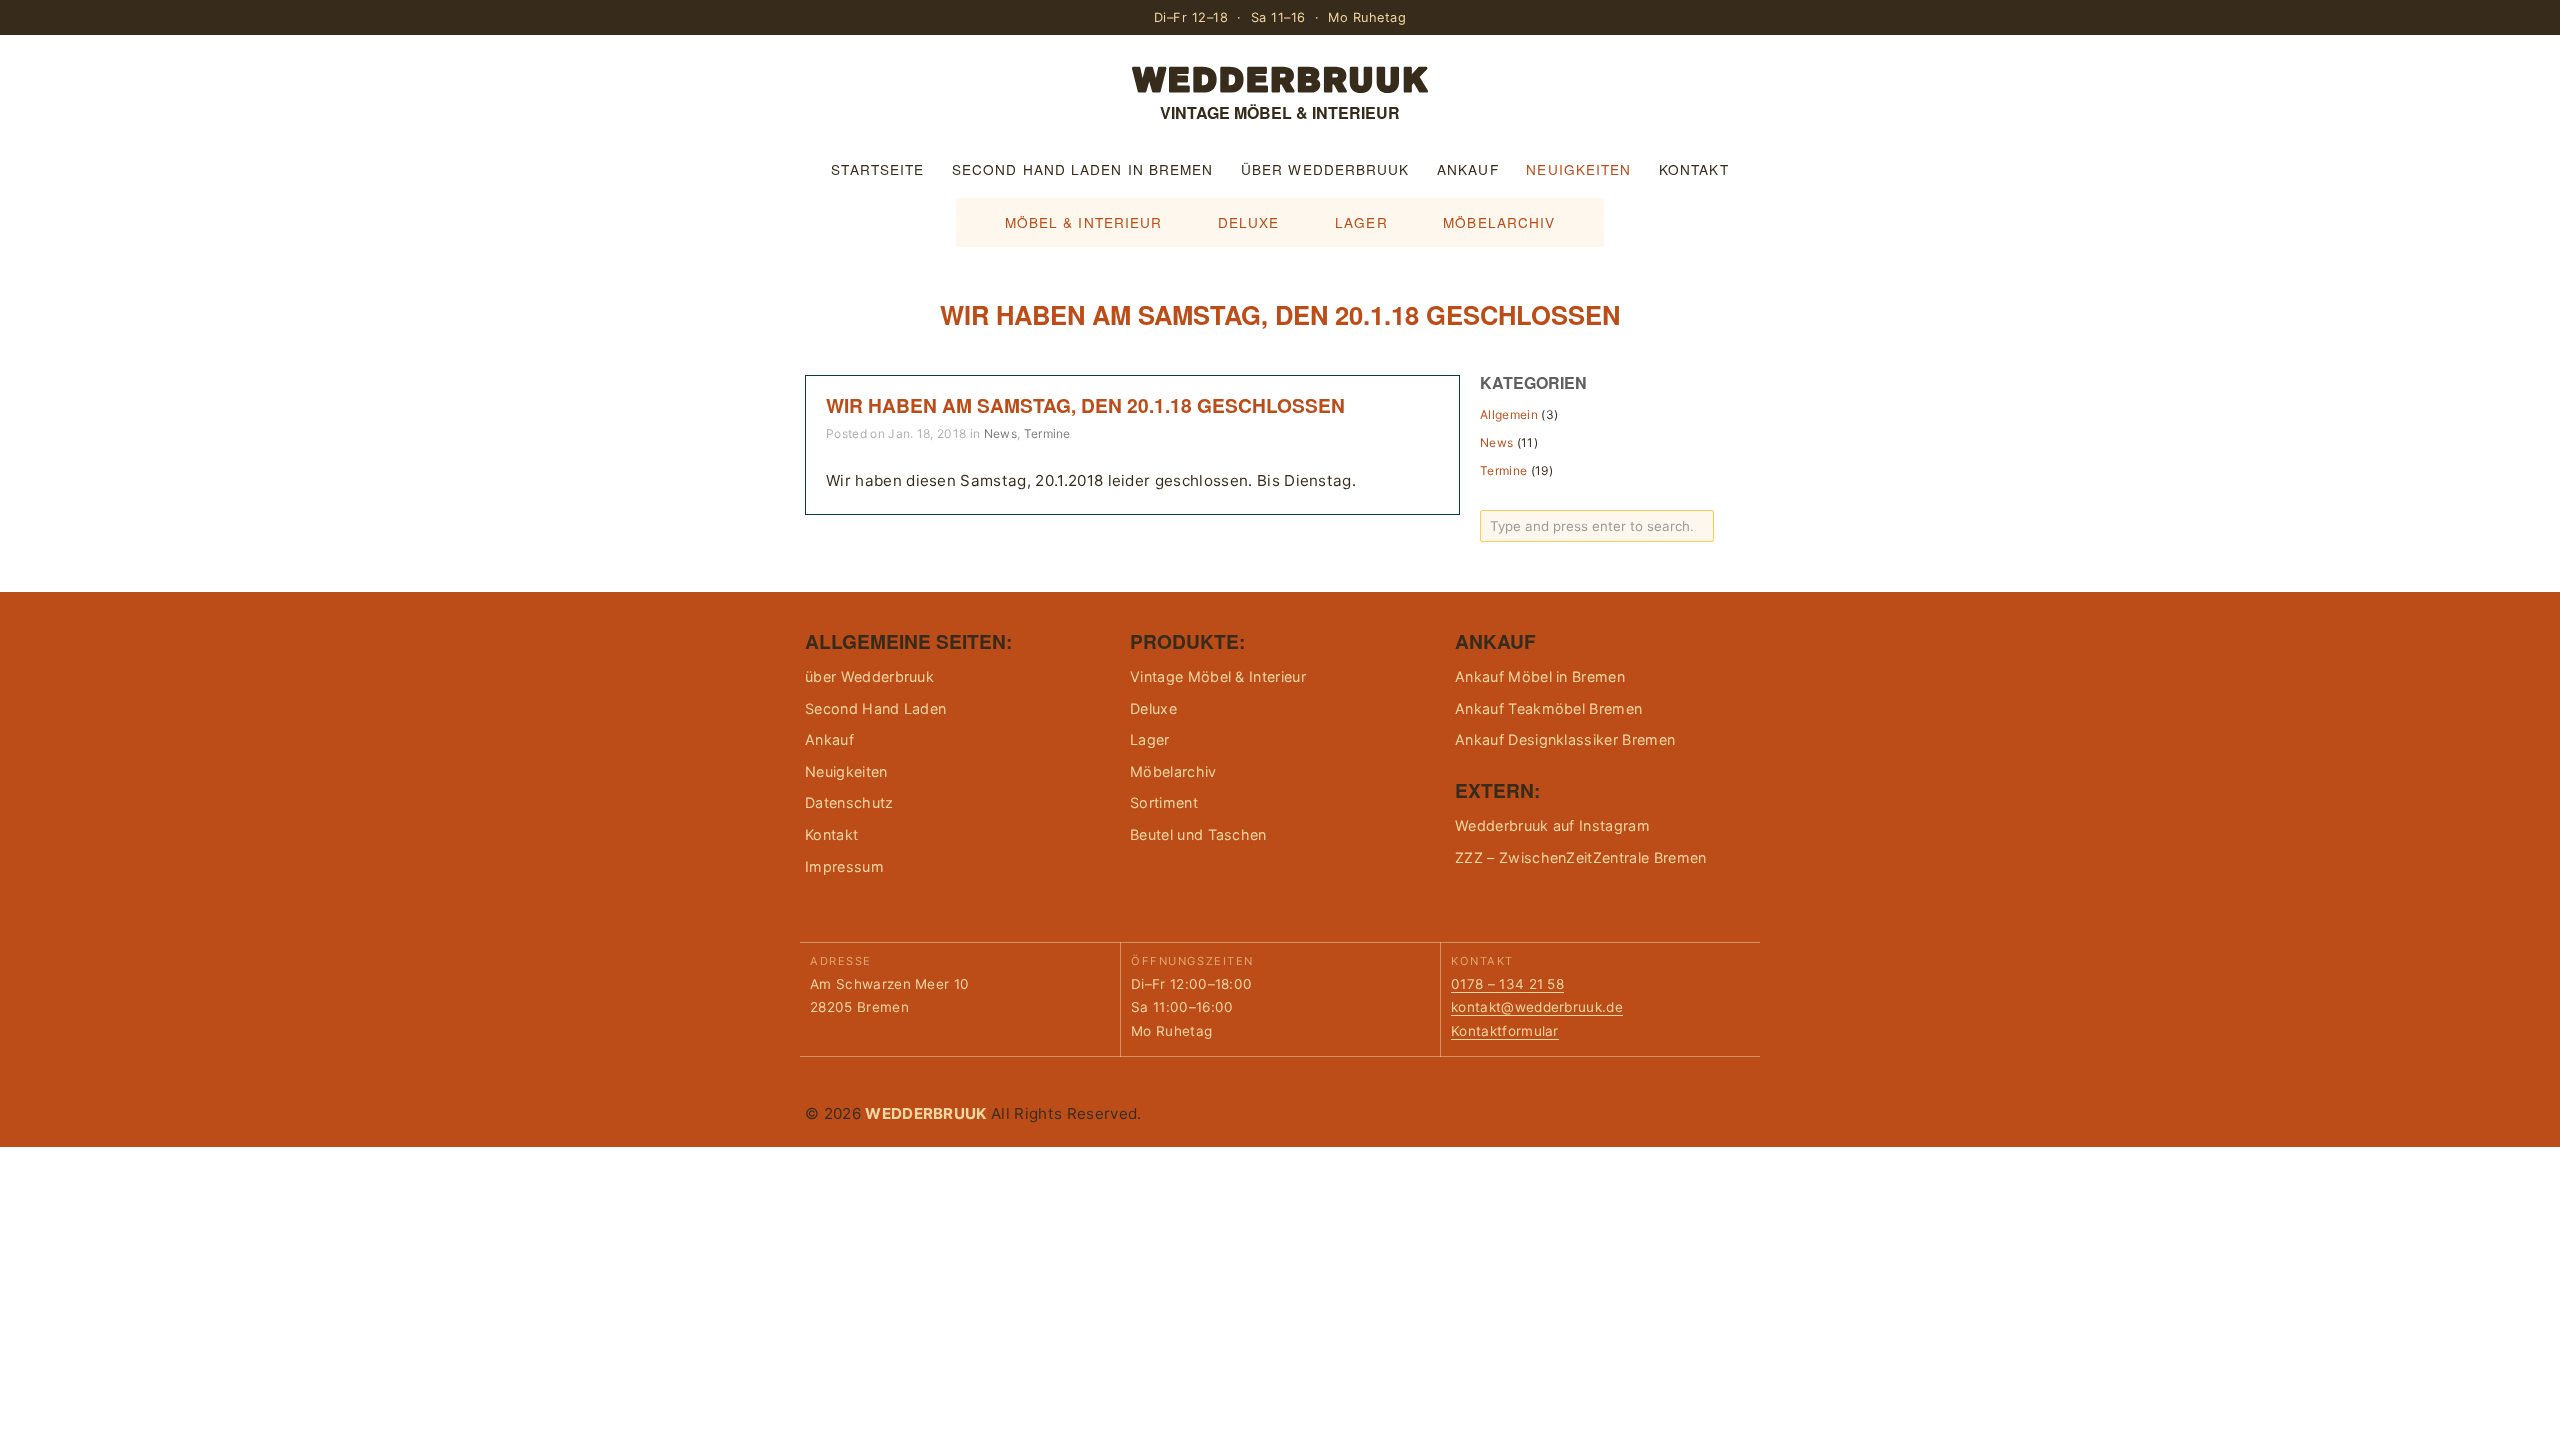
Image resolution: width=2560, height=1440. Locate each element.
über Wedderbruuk (1325, 169)
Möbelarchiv (1499, 222)
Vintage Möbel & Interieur (1218, 676)
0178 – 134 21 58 (1507, 984)
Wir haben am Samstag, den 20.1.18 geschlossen (1085, 405)
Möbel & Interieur (1084, 222)
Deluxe (1249, 222)
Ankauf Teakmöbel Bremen (1548, 708)
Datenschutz (849, 802)
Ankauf (1468, 169)
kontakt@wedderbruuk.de (1537, 1007)
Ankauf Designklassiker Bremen (1565, 739)
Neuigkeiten (1578, 169)
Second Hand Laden (875, 708)
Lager (1361, 222)
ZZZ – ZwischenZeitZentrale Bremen (1581, 857)
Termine (1047, 433)
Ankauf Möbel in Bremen (1540, 676)
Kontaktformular (1505, 1031)
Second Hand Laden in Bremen (1082, 169)
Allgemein (1509, 414)
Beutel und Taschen (1198, 834)
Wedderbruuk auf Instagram (1552, 825)
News (1000, 433)
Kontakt (1694, 169)
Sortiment (1164, 802)
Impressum (844, 866)
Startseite (877, 169)
